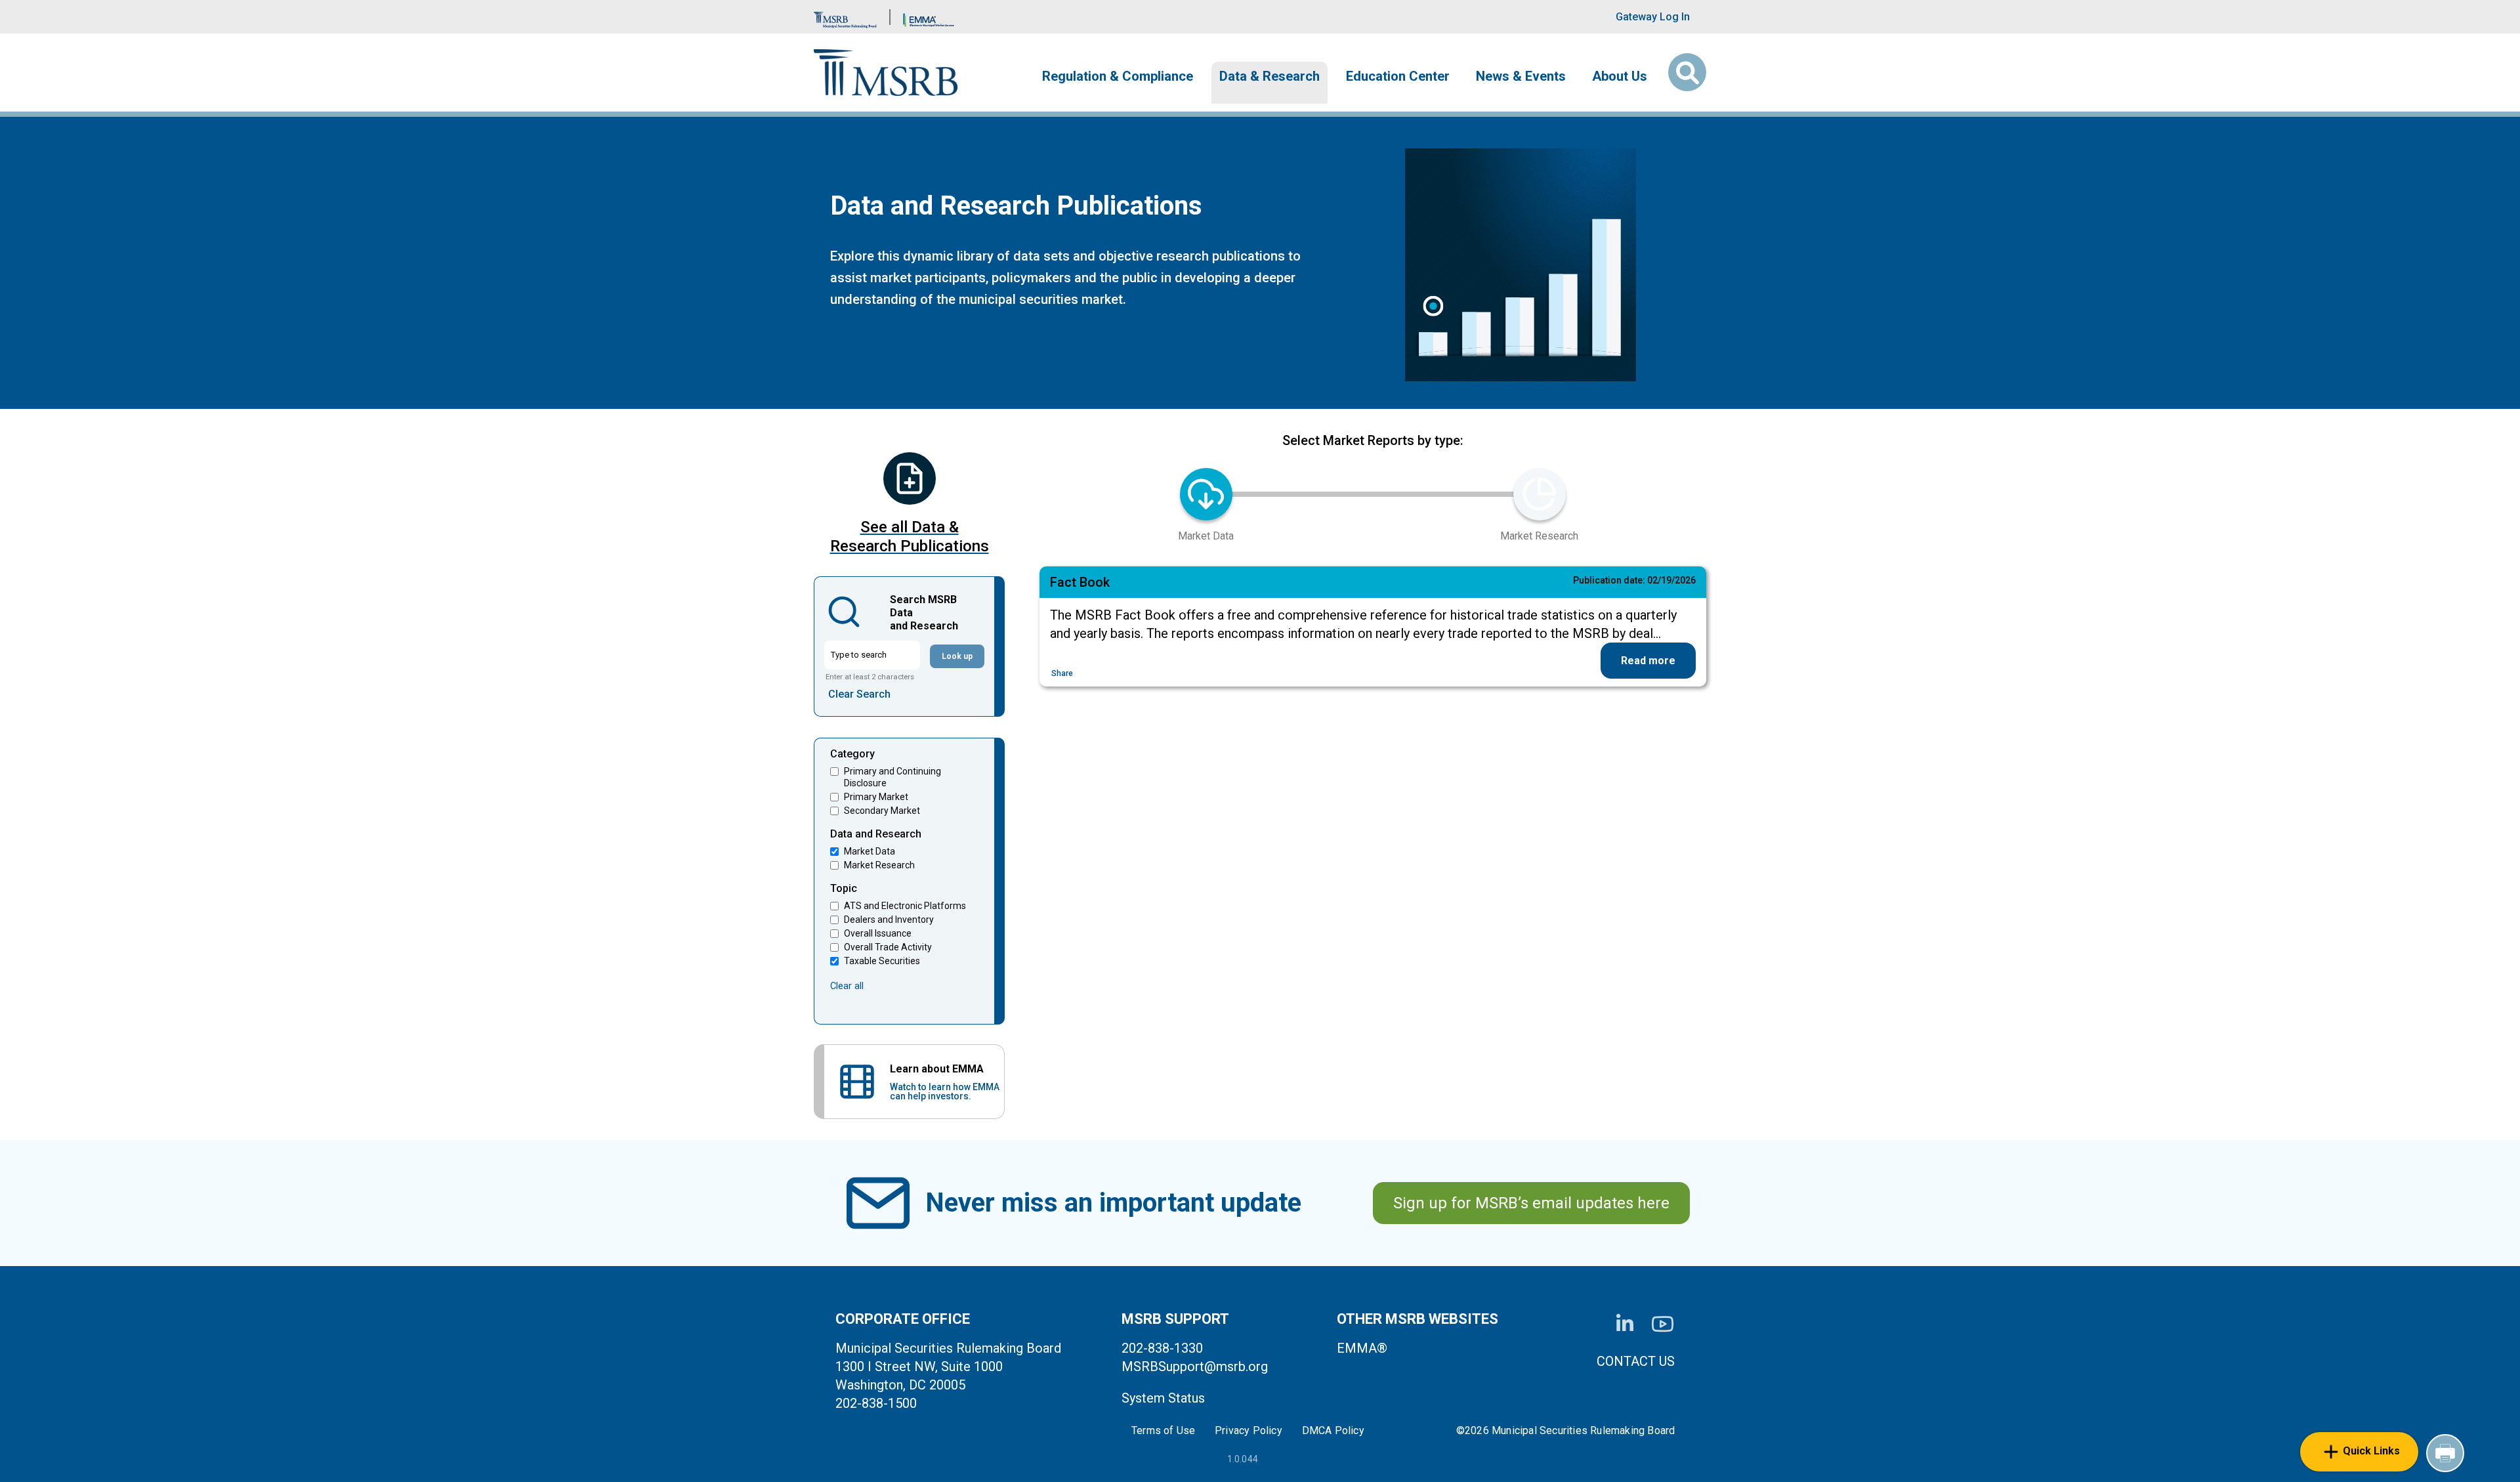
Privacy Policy (1249, 1431)
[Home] (886, 73)
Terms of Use (1163, 1431)
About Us (1620, 76)
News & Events (1521, 76)
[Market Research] (1540, 494)
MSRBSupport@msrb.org (1195, 1366)
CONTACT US (1636, 1361)
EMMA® (1362, 1348)
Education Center (1398, 76)
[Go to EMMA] (929, 17)
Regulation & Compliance (1118, 76)
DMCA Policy (1333, 1431)
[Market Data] (1206, 494)
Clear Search (859, 694)
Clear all (847, 986)
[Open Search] (1687, 72)
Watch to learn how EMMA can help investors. (945, 1091)
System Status (1163, 1398)
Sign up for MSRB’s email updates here (1531, 1203)
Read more (1648, 661)
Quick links (2371, 1451)
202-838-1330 (1162, 1348)
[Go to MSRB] (845, 17)
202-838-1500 (876, 1403)
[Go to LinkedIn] (1625, 1324)
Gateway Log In (1653, 17)
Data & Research (1270, 76)
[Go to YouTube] (1663, 1324)
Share (1062, 673)
